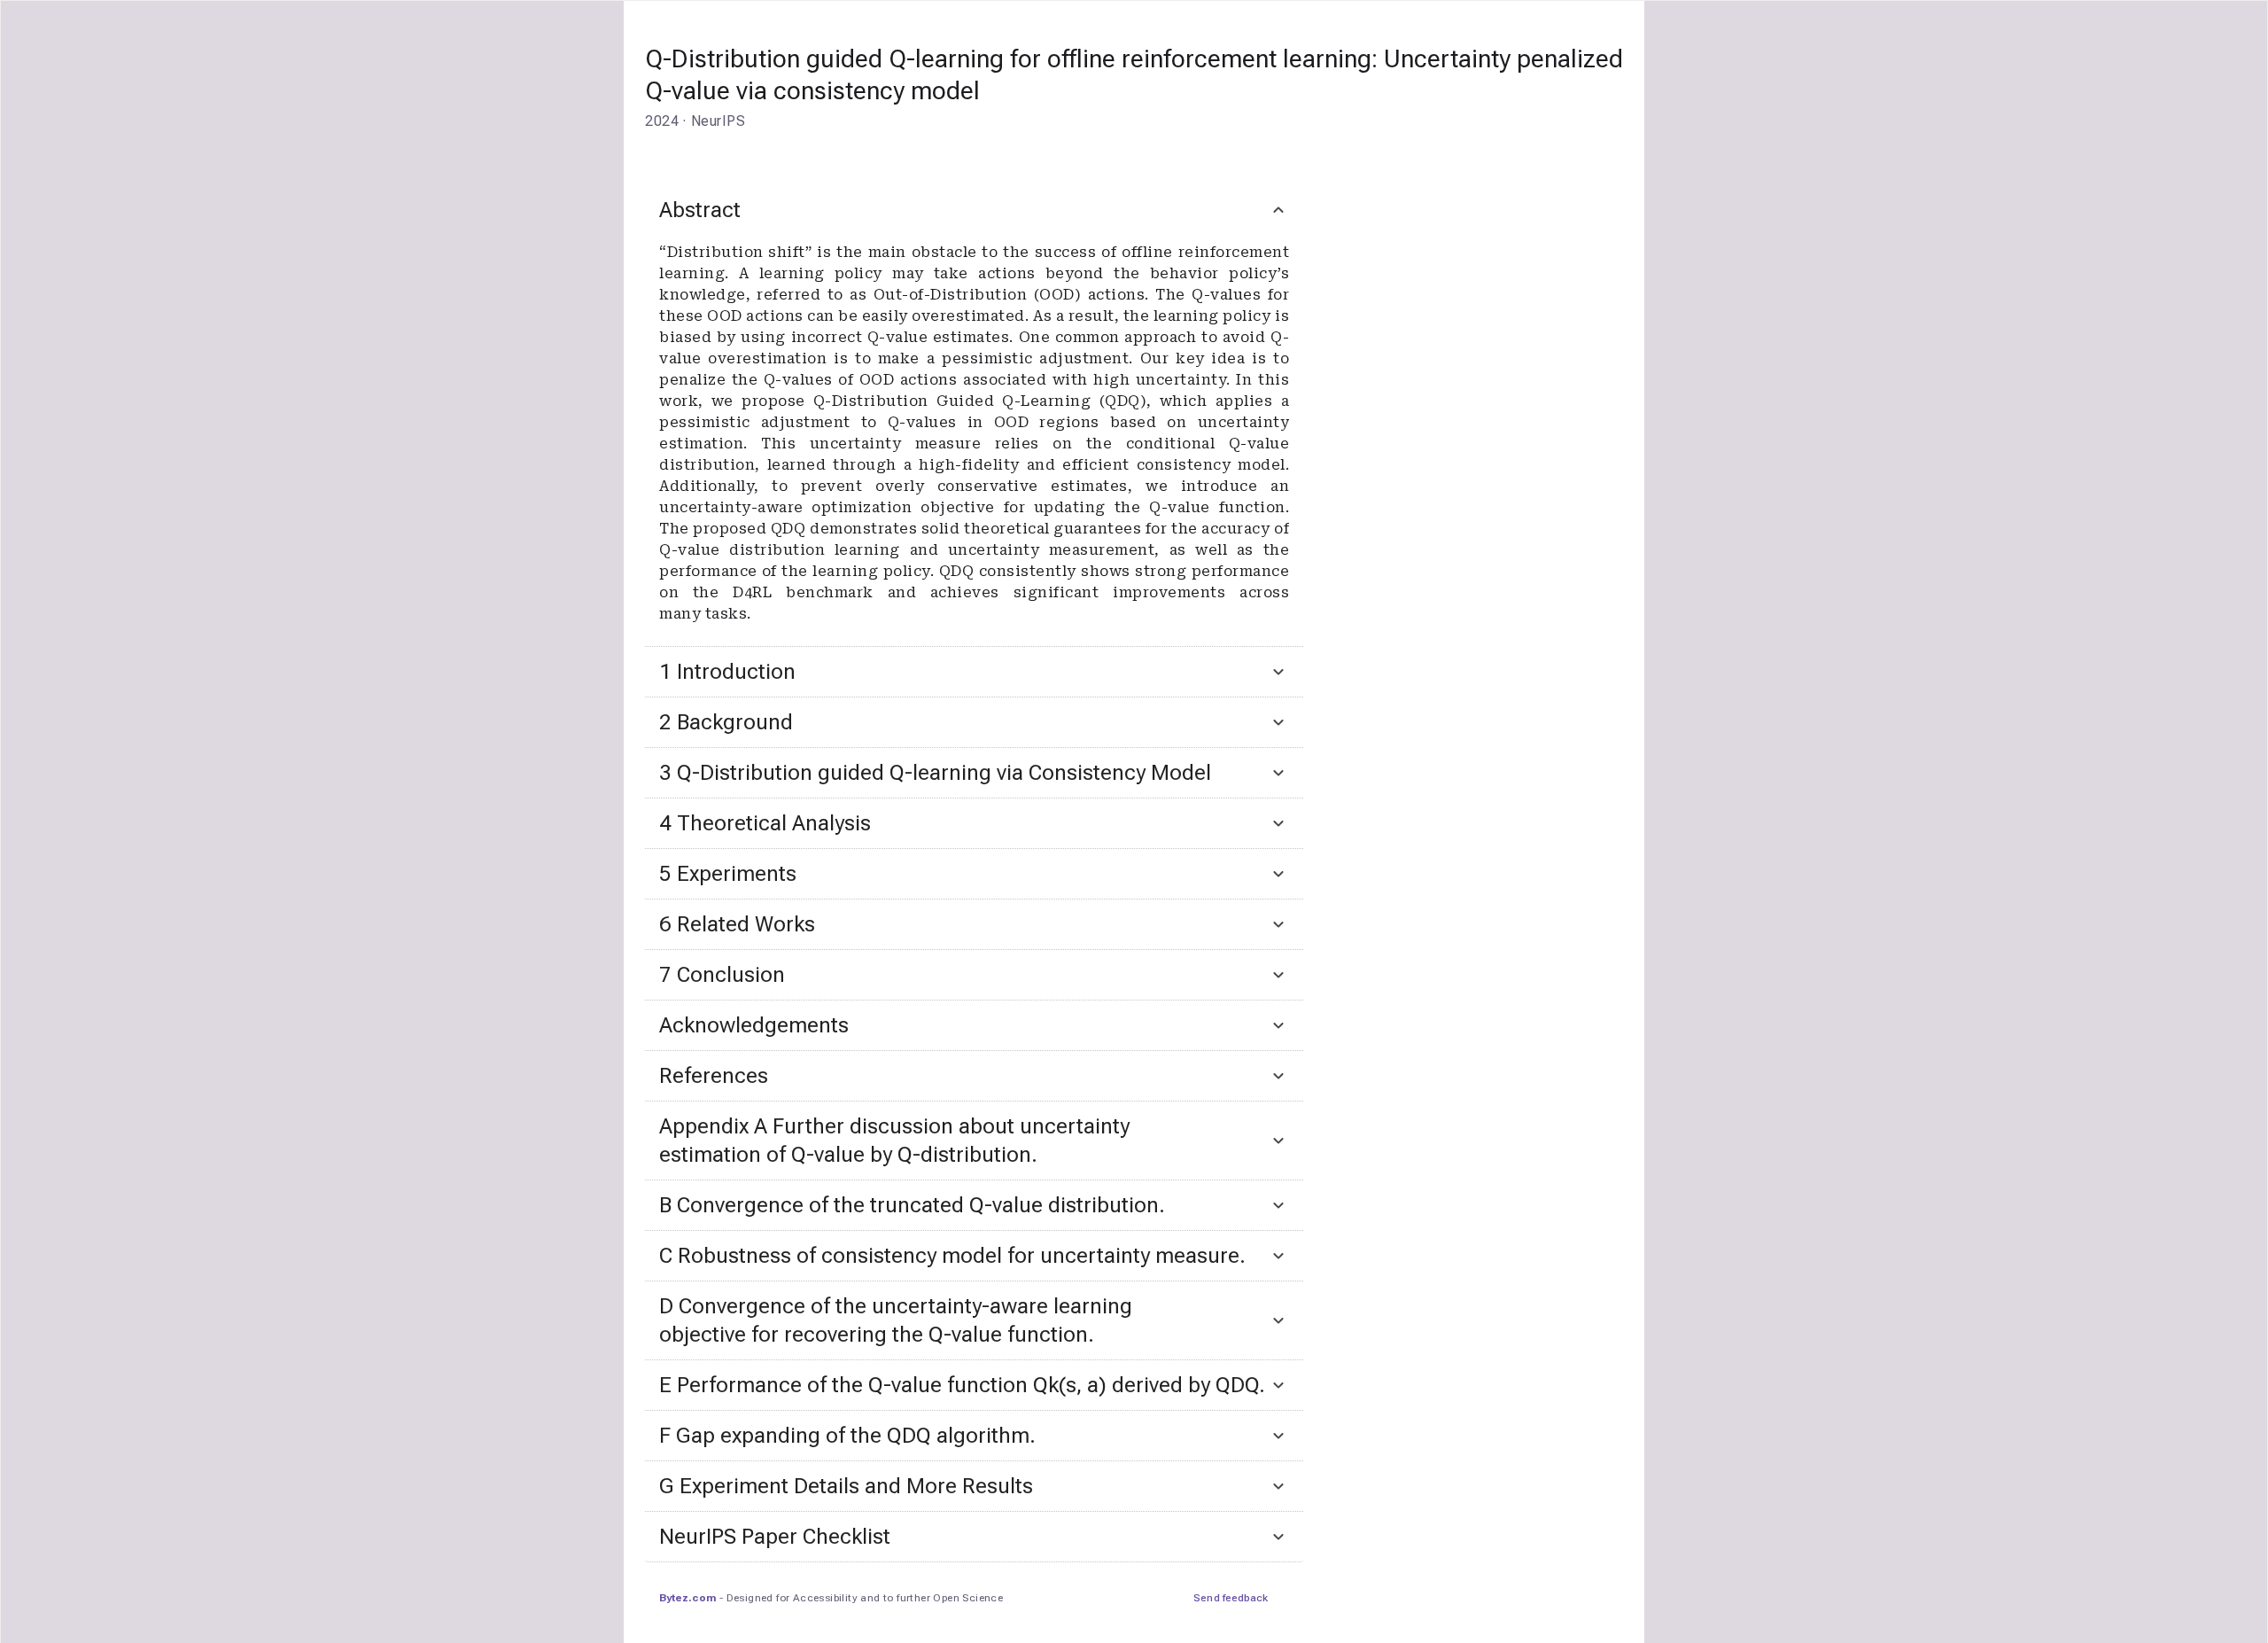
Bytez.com (687, 1598)
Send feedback (1231, 1598)
